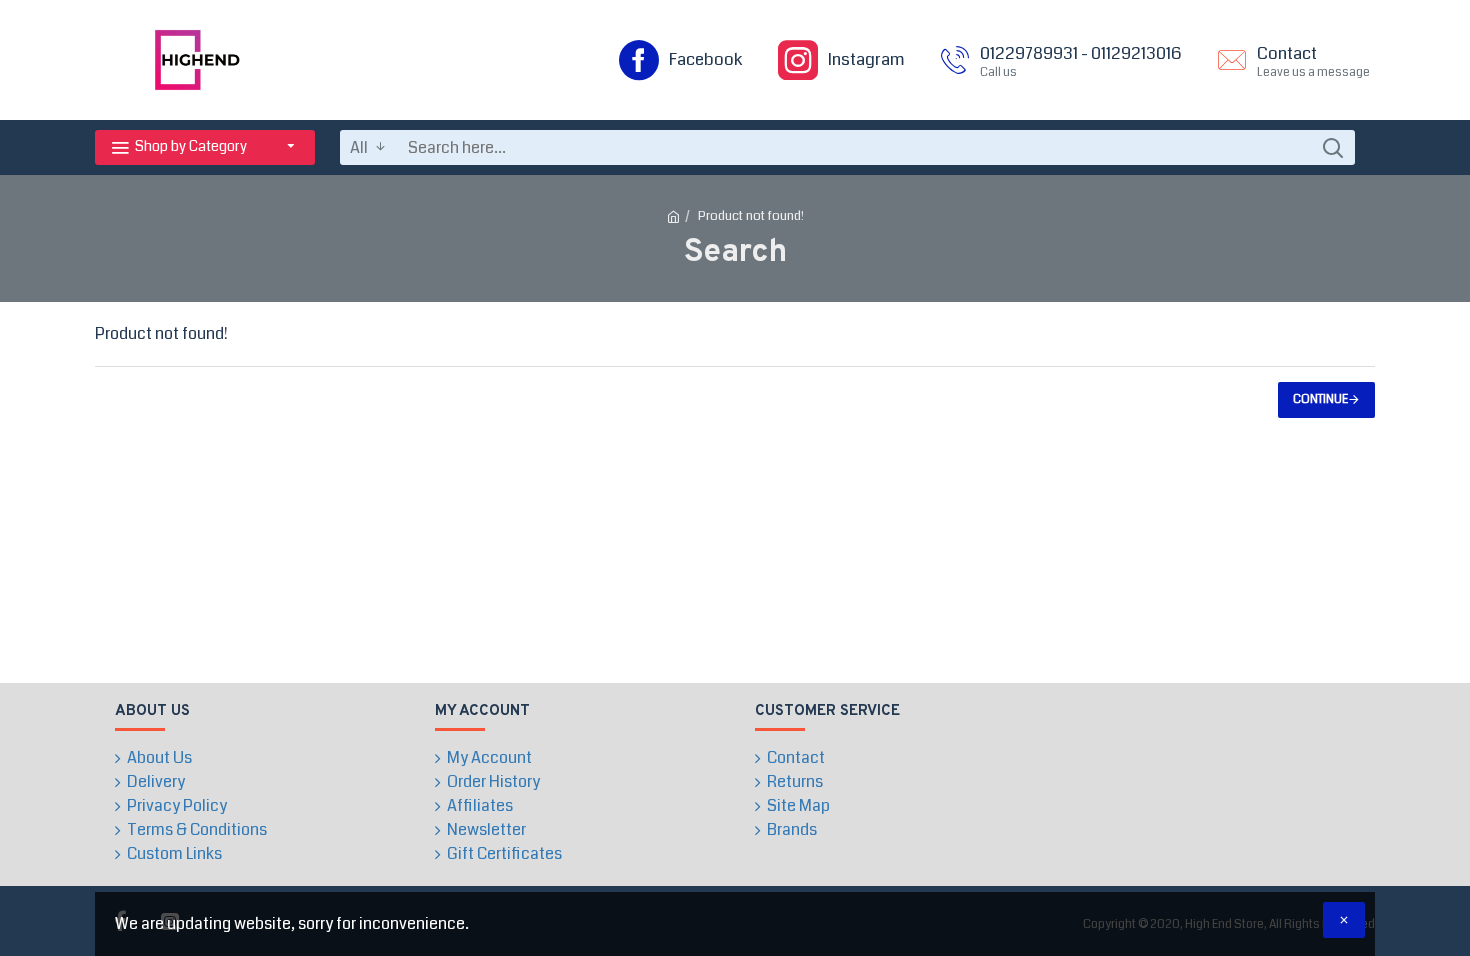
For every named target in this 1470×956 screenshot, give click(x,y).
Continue (1320, 399)
